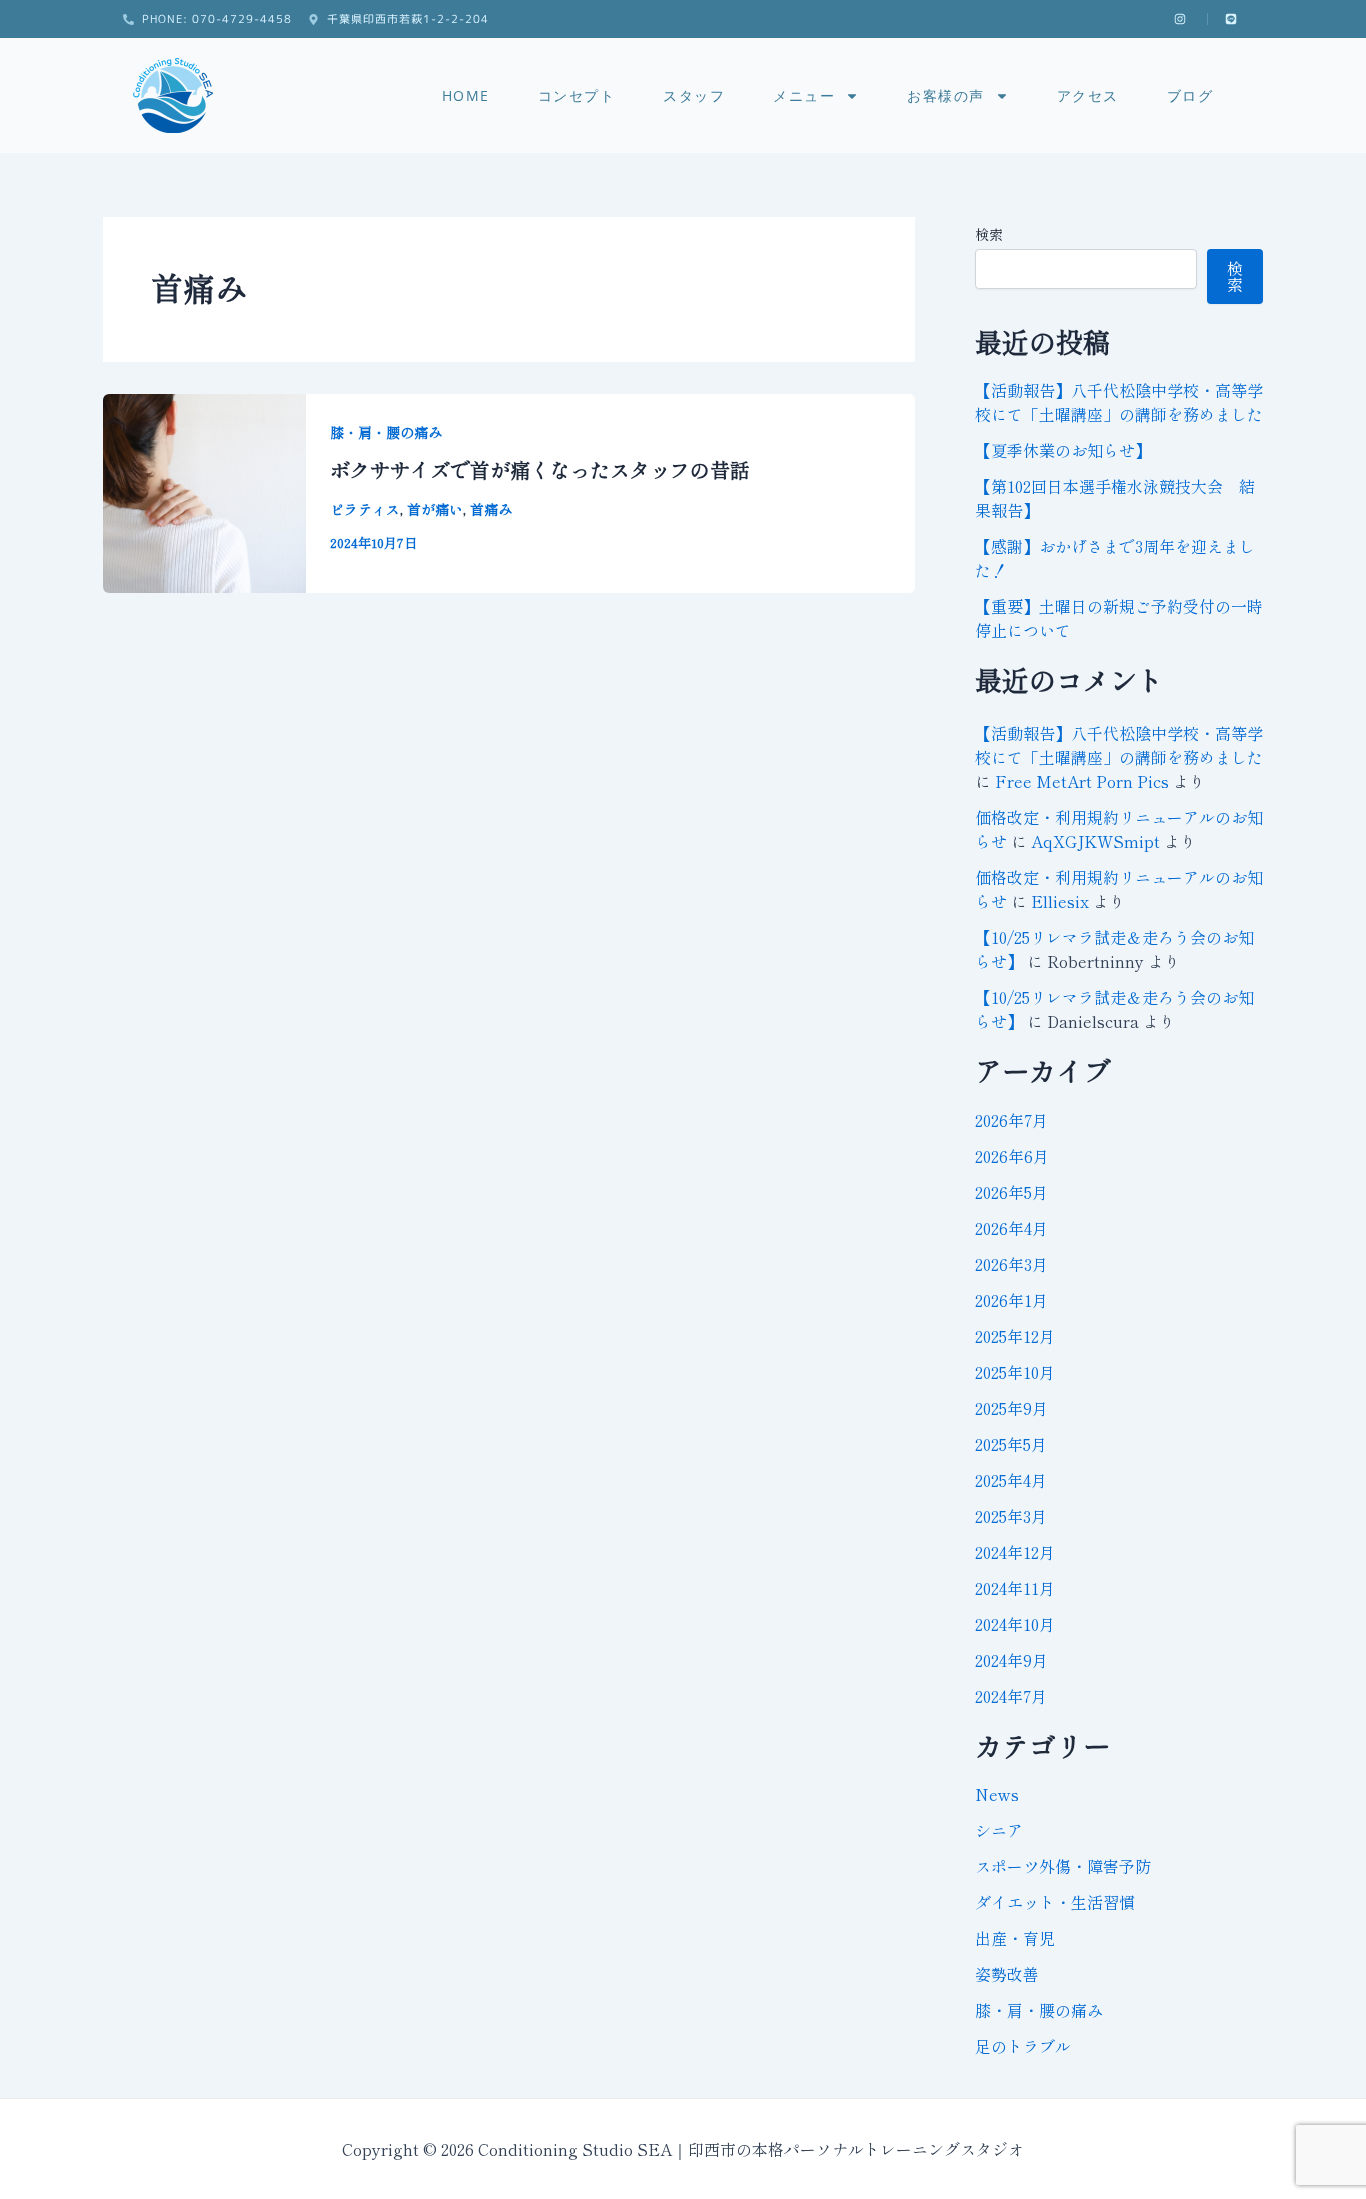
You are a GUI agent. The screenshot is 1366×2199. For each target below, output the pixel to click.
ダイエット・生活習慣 (1055, 1902)
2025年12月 (1015, 1336)
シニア (999, 1830)
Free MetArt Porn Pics (1082, 781)
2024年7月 (1011, 1696)
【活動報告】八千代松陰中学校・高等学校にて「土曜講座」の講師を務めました (1119, 402)
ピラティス (365, 509)
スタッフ (694, 95)
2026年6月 (1012, 1156)
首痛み (491, 509)
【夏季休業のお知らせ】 (1063, 450)
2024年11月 (1015, 1588)
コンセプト (577, 95)
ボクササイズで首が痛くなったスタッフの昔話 (540, 469)
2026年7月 (1011, 1120)
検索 (989, 234)
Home (466, 95)
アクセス (1088, 95)
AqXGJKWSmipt (1095, 841)
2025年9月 (1011, 1408)
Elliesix (1060, 901)
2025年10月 (1015, 1372)
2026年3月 (1011, 1264)
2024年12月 (1015, 1552)
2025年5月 (1011, 1444)
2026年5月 (1011, 1192)
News (997, 1794)
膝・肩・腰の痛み (386, 432)
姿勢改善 (1007, 1974)
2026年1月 (1011, 1300)
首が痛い (435, 509)
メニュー (804, 95)
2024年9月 (1011, 1660)
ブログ (1190, 95)
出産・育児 (1015, 1938)
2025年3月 (1011, 1516)
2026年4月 (1011, 1228)
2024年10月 (1015, 1624)
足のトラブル (1023, 2046)
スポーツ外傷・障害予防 (1063, 1866)
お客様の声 (946, 95)
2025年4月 (1011, 1480)
